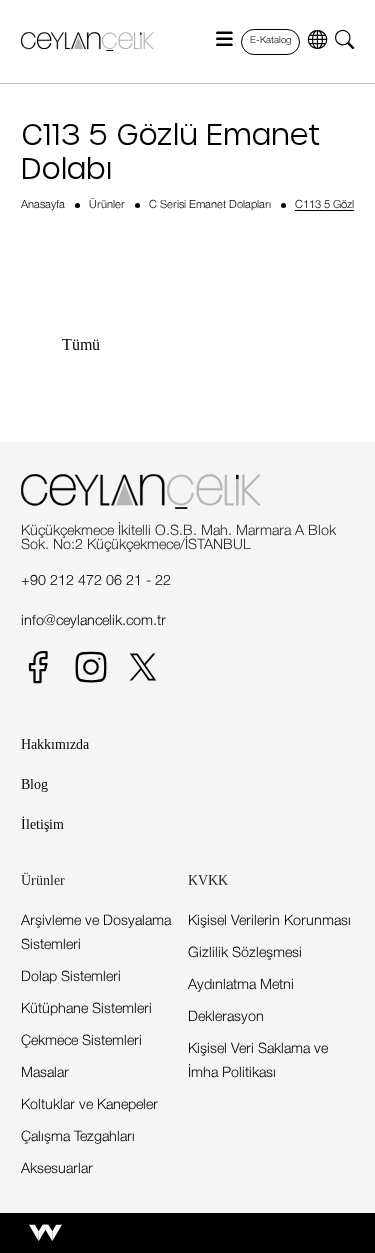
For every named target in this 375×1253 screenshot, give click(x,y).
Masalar (45, 1073)
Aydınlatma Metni (241, 985)
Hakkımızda (55, 744)
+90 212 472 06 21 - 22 (96, 581)
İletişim (42, 824)
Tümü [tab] (81, 344)
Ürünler (107, 205)
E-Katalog (270, 40)
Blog (34, 784)
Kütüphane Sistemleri (86, 1009)
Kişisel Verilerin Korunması (269, 921)
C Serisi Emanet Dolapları (210, 205)
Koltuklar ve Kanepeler (89, 1105)
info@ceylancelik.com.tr (93, 621)
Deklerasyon (226, 1017)
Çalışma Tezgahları (78, 1137)
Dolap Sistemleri (71, 977)
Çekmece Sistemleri (81, 1041)
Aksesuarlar (57, 1169)
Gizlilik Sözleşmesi (245, 953)
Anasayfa (43, 205)
